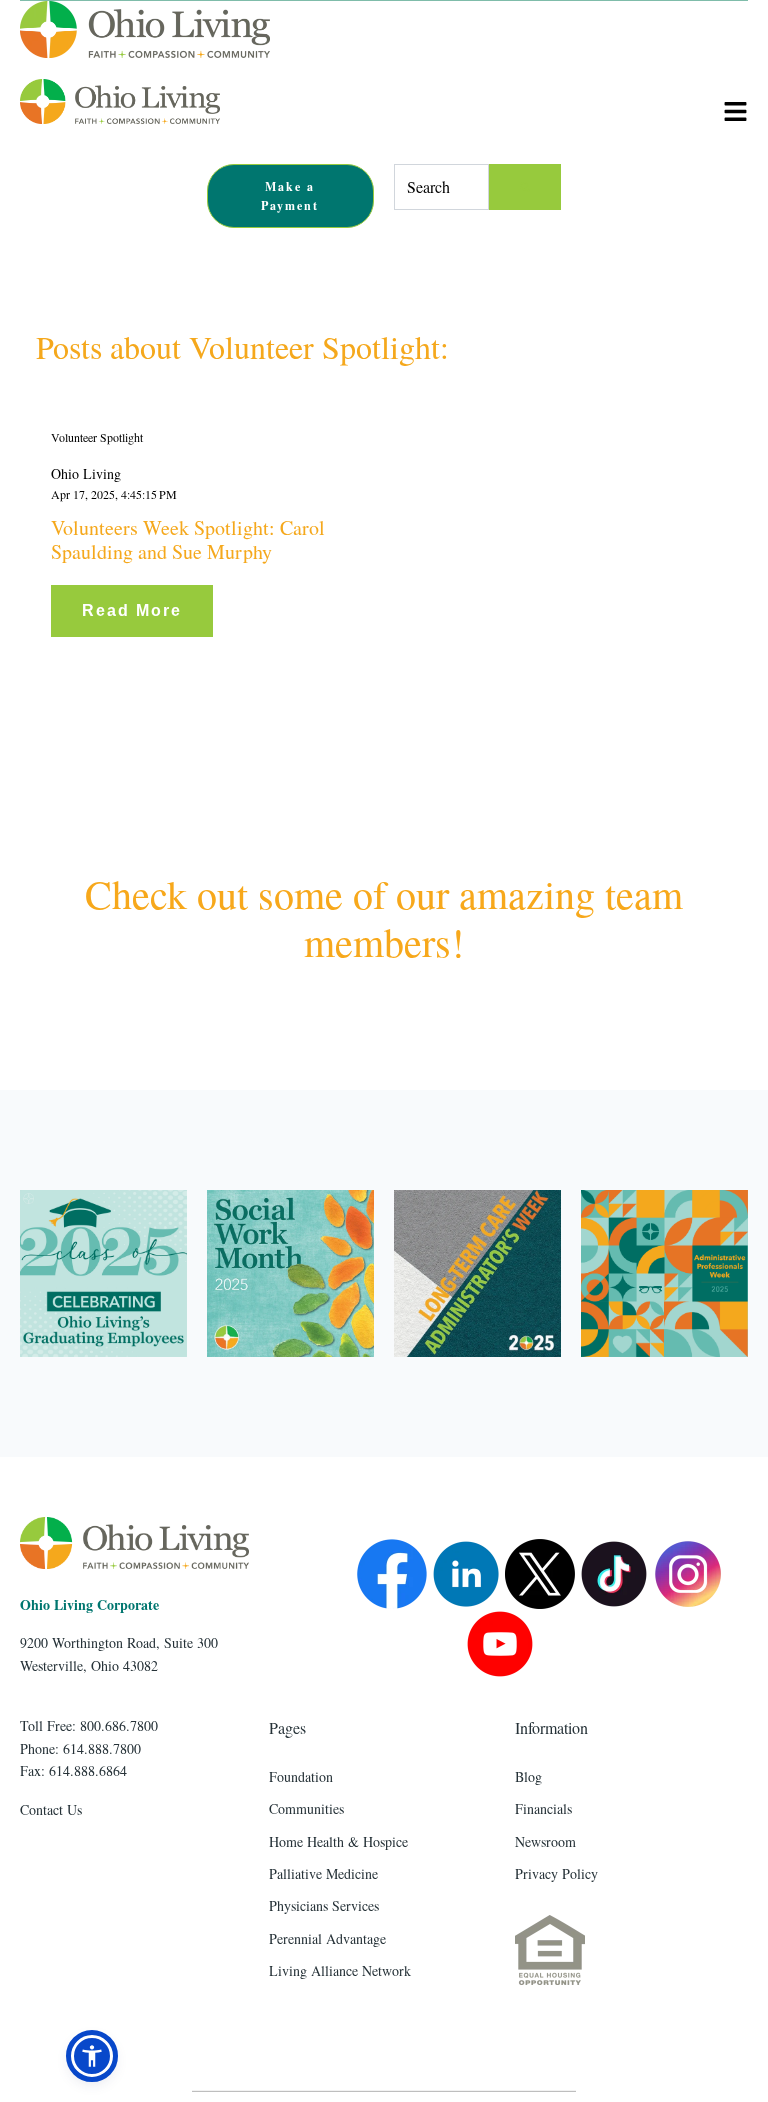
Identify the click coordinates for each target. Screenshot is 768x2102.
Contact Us (51, 1809)
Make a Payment (290, 196)
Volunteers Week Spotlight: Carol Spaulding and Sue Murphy (188, 539)
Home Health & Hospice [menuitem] (338, 1841)
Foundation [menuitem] (301, 1776)
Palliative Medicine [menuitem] (323, 1873)
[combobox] (441, 187)
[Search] (525, 187)
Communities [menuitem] (306, 1808)
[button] (92, 2056)
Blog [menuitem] (528, 1776)
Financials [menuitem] (543, 1808)
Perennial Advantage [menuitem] (327, 1938)
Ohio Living (86, 473)
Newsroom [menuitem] (545, 1841)
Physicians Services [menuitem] (324, 1905)
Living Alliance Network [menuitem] (340, 1970)
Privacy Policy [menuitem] (556, 1873)
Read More (132, 610)
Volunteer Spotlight (97, 437)
